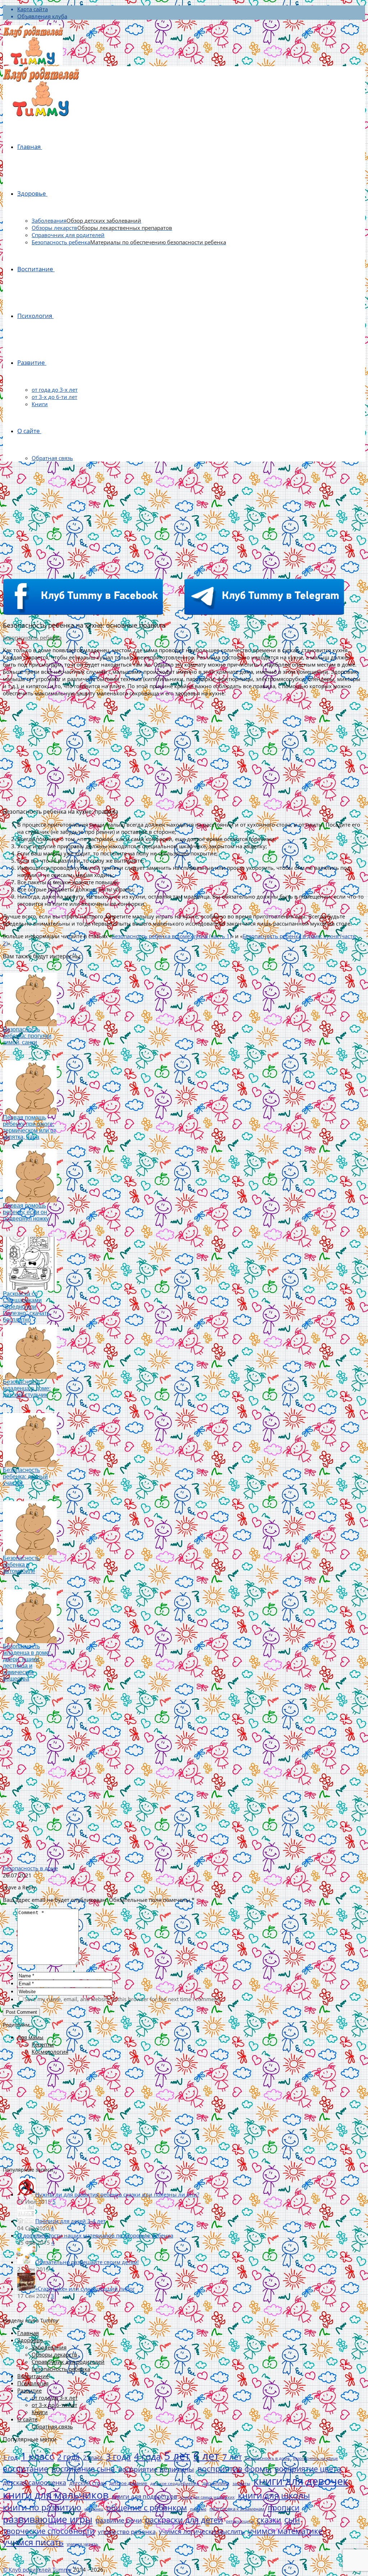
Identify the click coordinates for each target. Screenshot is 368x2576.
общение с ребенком (147, 2507)
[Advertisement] (184, 517)
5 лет (177, 2456)
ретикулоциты (240, 2521)
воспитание (26, 2469)
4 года (148, 2456)
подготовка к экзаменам (237, 2509)
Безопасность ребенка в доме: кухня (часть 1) (171, 936)
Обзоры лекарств (102, 228)
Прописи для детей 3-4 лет (70, 2221)
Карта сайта (33, 9)
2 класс (93, 2458)
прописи (284, 2508)
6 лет (206, 2456)
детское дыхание (128, 2483)
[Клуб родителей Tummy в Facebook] (83, 613)
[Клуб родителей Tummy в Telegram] (264, 613)
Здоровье (32, 193)
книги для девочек (301, 2481)
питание (198, 2509)
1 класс (37, 2456)
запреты (241, 2483)
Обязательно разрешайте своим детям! (87, 2262)
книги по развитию (42, 2507)
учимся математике (285, 2531)
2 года (68, 2457)
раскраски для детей (184, 2520)
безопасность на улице (315, 2458)
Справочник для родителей (68, 235)
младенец (94, 2509)
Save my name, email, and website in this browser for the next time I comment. (123, 1999)
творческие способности (49, 2531)
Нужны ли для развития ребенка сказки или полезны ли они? (117, 2194)
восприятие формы (234, 2468)
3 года (118, 2457)
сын (292, 2520)
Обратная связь (52, 458)
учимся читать (82, 2544)
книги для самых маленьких (208, 2497)
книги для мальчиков (56, 2495)
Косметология (50, 2052)
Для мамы (30, 2037)
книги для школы (274, 2495)
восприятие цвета (308, 2469)
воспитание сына (83, 2469)
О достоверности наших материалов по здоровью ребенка (95, 2235)
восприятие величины (156, 2469)
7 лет (232, 2457)
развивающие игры (48, 2519)
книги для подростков (144, 2496)
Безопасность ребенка (129, 242)
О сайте (29, 431)
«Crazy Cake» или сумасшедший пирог (85, 2289)
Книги (40, 404)
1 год (10, 2457)
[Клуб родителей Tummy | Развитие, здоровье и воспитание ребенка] (33, 46)
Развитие (31, 362)
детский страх (88, 2483)
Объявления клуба (42, 16)
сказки (269, 2520)
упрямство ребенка (127, 2532)
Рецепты (43, 2044)
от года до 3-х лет (55, 390)
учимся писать (33, 2542)
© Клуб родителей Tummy (37, 2570)
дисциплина (216, 2483)
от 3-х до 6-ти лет (54, 397)
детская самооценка (34, 2482)
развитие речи (119, 2520)
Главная (29, 147)
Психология (35, 316)
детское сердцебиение (175, 2483)
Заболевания (86, 221)
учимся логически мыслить (202, 2531)
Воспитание (35, 269)
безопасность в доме (30, 1868)
